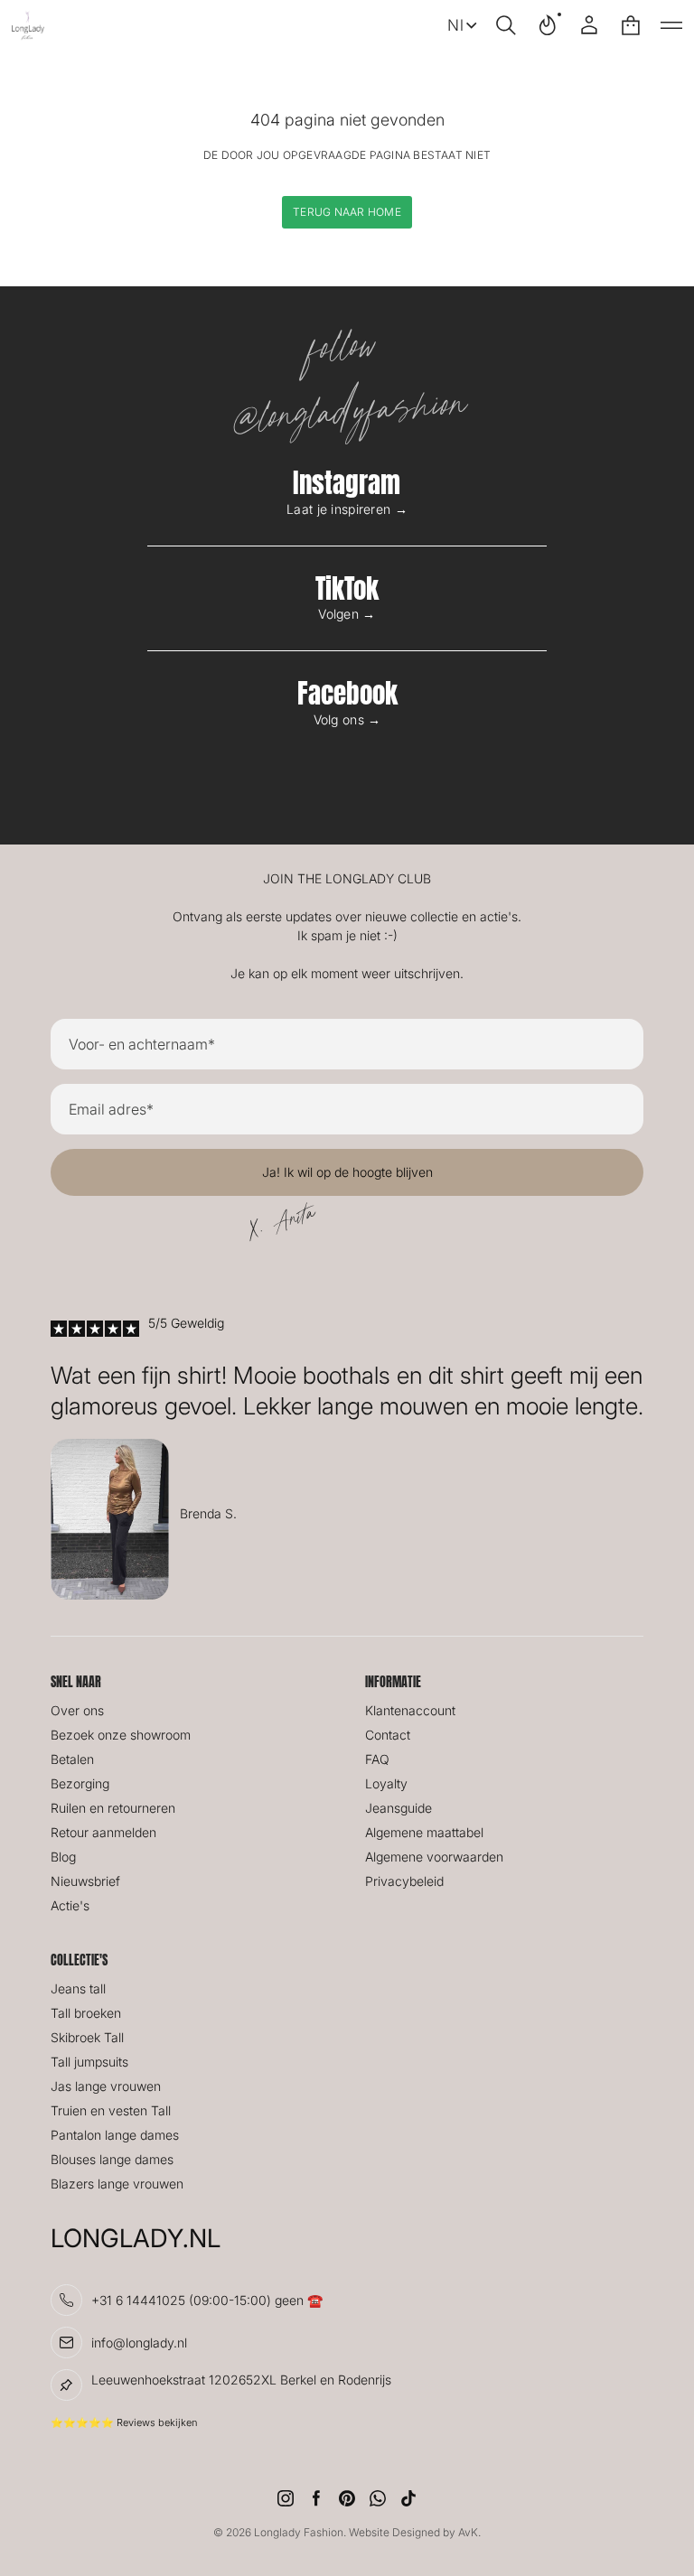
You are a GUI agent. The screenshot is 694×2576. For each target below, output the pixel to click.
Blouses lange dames (112, 2159)
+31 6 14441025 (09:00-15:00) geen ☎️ (207, 2300)
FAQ (377, 1759)
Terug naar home (347, 212)
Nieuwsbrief (85, 1881)
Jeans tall (78, 1988)
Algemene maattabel (424, 1832)
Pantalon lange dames (115, 2135)
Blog (63, 1857)
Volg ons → (347, 719)
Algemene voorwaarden (434, 1857)
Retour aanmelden (103, 1832)
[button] (506, 25)
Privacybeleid (404, 1881)
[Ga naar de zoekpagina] (506, 25)
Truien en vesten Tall (111, 2110)
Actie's (70, 1905)
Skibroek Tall (87, 2037)
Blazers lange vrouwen (117, 2184)
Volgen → (347, 614)
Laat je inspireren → (347, 509)
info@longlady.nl (139, 2343)
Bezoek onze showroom (121, 1735)
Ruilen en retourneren (113, 1808)
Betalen (72, 1759)
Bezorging (80, 1783)
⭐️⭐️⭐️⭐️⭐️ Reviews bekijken (124, 2422)
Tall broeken (86, 2013)
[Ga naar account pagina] (589, 25)
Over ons (77, 1710)
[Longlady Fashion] (28, 25)
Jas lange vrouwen (106, 2086)
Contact (388, 1735)
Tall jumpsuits (89, 2062)
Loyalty (386, 1783)
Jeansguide (399, 1808)
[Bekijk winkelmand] (631, 25)
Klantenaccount (410, 1710)
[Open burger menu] (671, 25)
